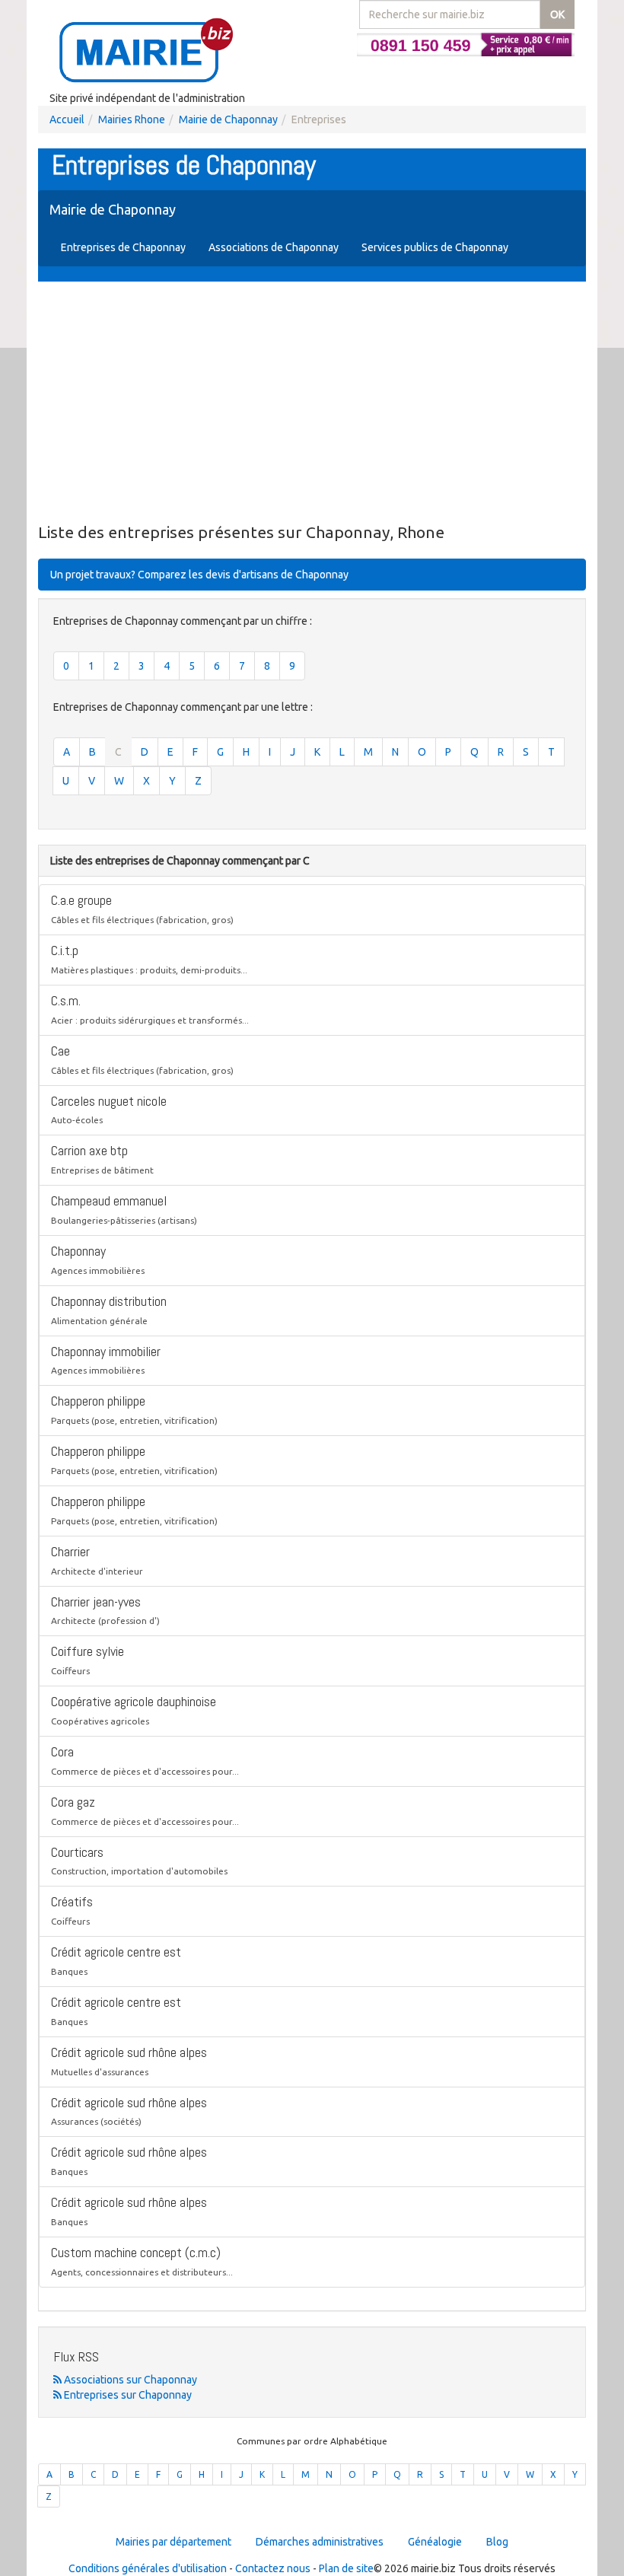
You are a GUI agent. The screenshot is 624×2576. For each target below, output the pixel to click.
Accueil (67, 119)
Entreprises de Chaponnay (123, 247)
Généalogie (435, 2542)
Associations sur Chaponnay (129, 2380)
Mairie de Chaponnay (228, 119)
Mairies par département (174, 2542)
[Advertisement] (312, 403)
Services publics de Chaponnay (435, 247)
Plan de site (346, 2568)
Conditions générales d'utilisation (148, 2568)
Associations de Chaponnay (274, 247)
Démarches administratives (320, 2542)
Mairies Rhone (132, 119)
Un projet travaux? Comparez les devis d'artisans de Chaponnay (199, 575)
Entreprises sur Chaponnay (127, 2395)
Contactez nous (273, 2568)
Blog (497, 2542)
